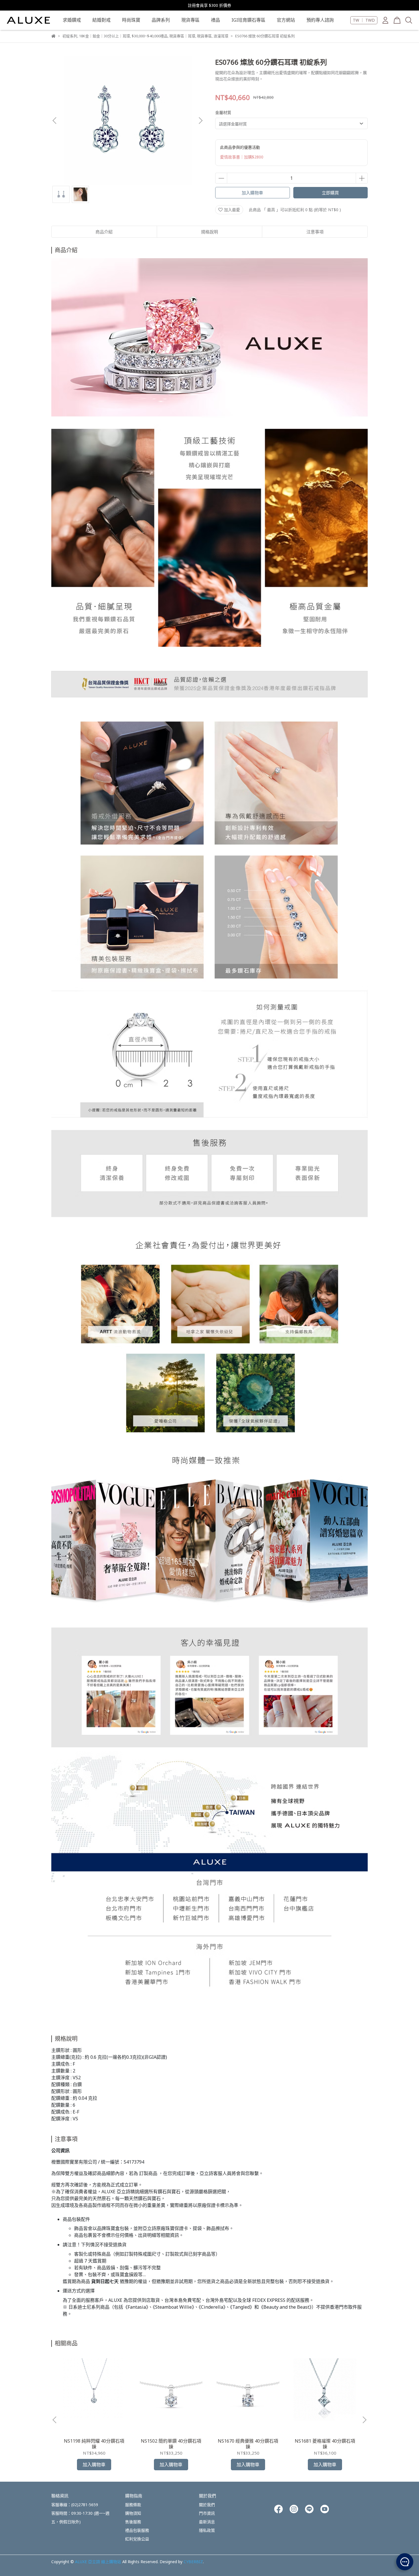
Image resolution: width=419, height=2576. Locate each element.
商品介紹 (104, 232)
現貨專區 (190, 20)
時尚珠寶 (131, 20)
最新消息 (207, 2522)
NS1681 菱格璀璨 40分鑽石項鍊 (325, 2444)
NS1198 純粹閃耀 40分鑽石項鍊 (94, 2444)
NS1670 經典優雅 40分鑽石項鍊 (248, 2444)
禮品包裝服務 (137, 2530)
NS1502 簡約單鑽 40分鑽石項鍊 (171, 2444)
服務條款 (133, 2505)
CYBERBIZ (193, 2562)
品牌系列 (161, 20)
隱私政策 (207, 2530)
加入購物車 (252, 193)
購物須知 (133, 2513)
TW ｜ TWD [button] (364, 20)
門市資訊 (207, 2513)
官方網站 (286, 20)
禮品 (215, 20)
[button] (200, 121)
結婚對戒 (101, 20)
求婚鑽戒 (72, 20)
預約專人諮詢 (320, 20)
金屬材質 (223, 112)
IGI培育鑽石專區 (248, 20)
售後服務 (133, 2522)
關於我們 (207, 2505)
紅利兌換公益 (137, 2539)
